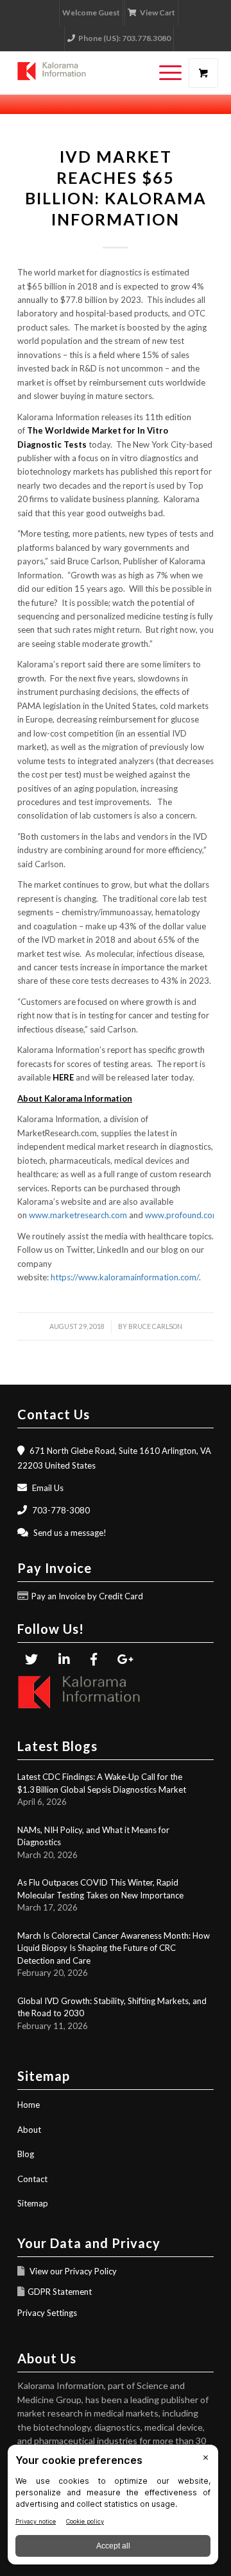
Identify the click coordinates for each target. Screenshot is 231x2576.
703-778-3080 (61, 1510)
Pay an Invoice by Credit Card (87, 1596)
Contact (32, 2179)
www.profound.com (182, 1215)
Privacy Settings (47, 2313)
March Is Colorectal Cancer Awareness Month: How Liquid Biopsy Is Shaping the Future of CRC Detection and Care (114, 1948)
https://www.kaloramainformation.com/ (125, 1277)
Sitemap (33, 2203)
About (29, 2130)
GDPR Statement (60, 2292)
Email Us (48, 1488)
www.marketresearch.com (78, 1215)
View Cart (158, 12)
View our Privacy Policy (72, 2271)
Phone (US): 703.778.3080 (124, 38)
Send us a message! (70, 1533)
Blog (26, 2154)
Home (29, 2105)
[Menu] (164, 73)
